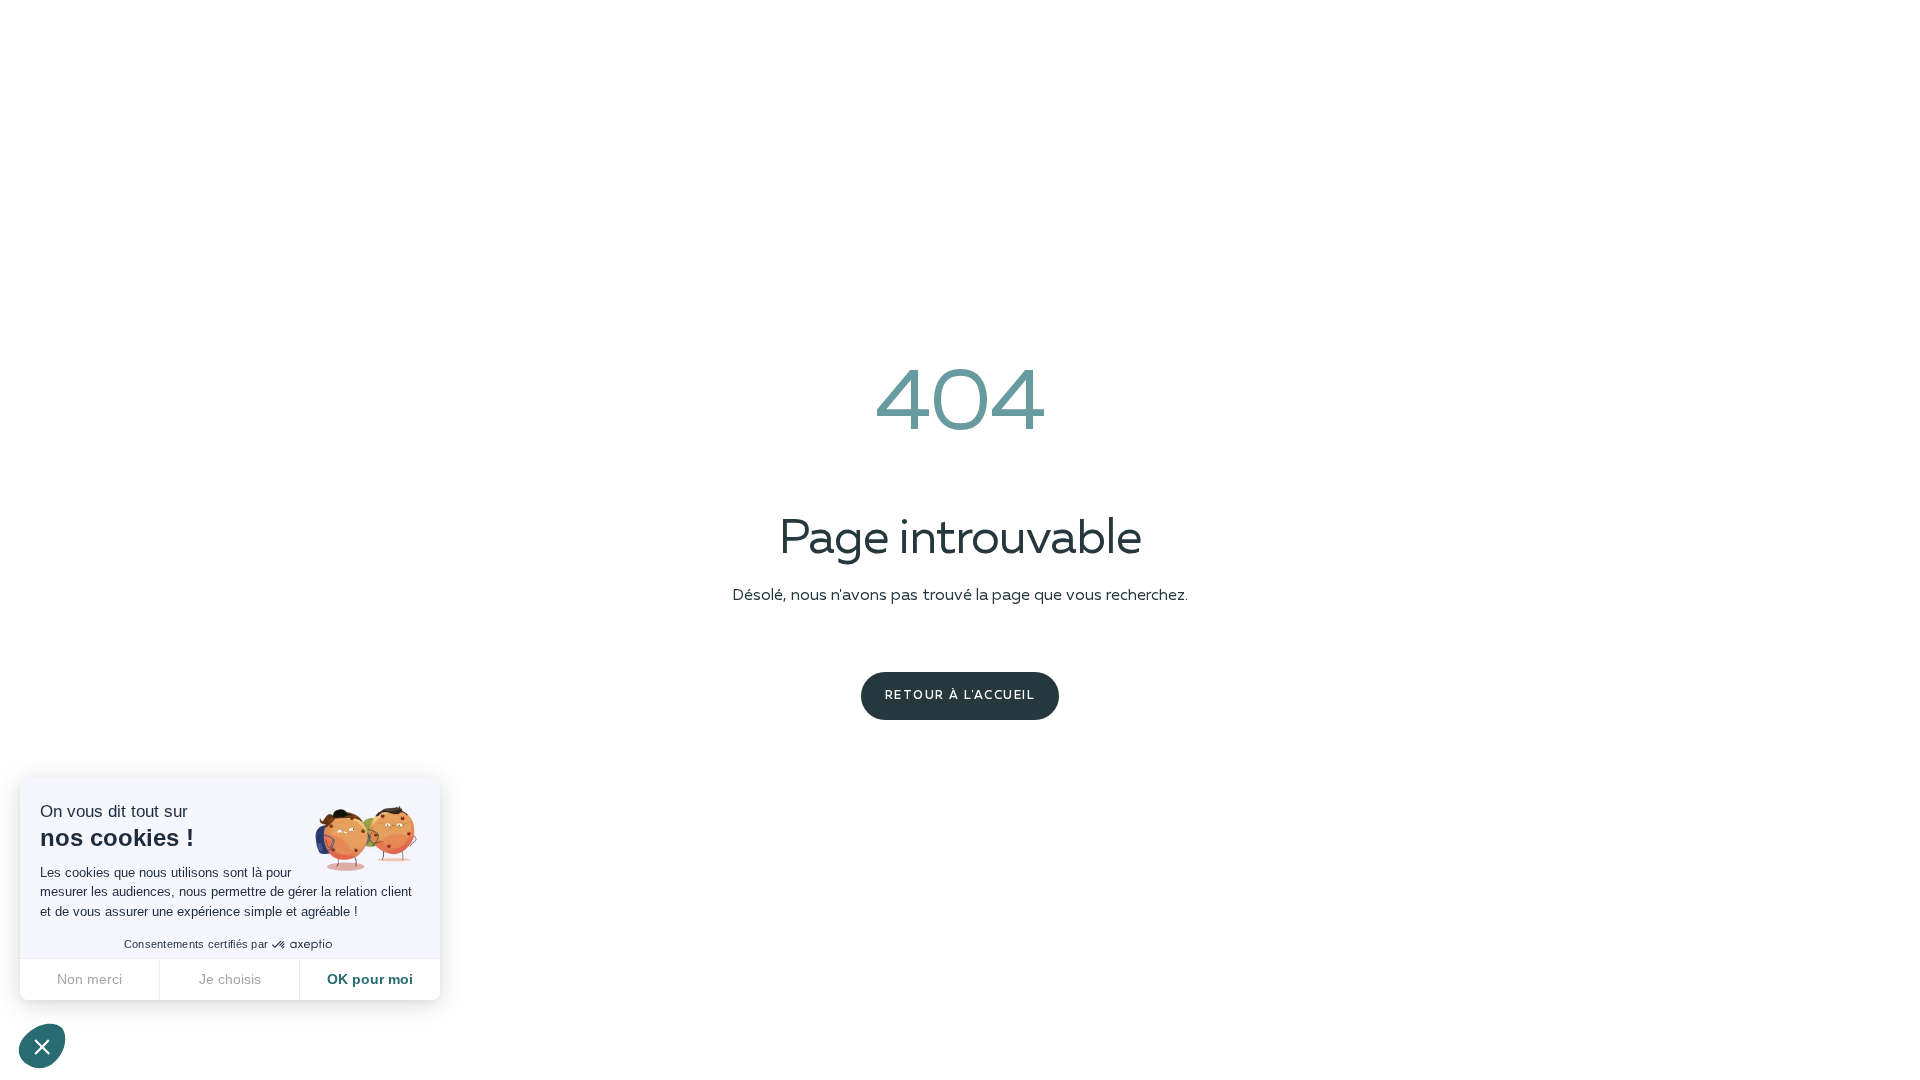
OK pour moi (370, 979)
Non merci (89, 979)
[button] (42, 1046)
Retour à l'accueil (960, 696)
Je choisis (230, 979)
